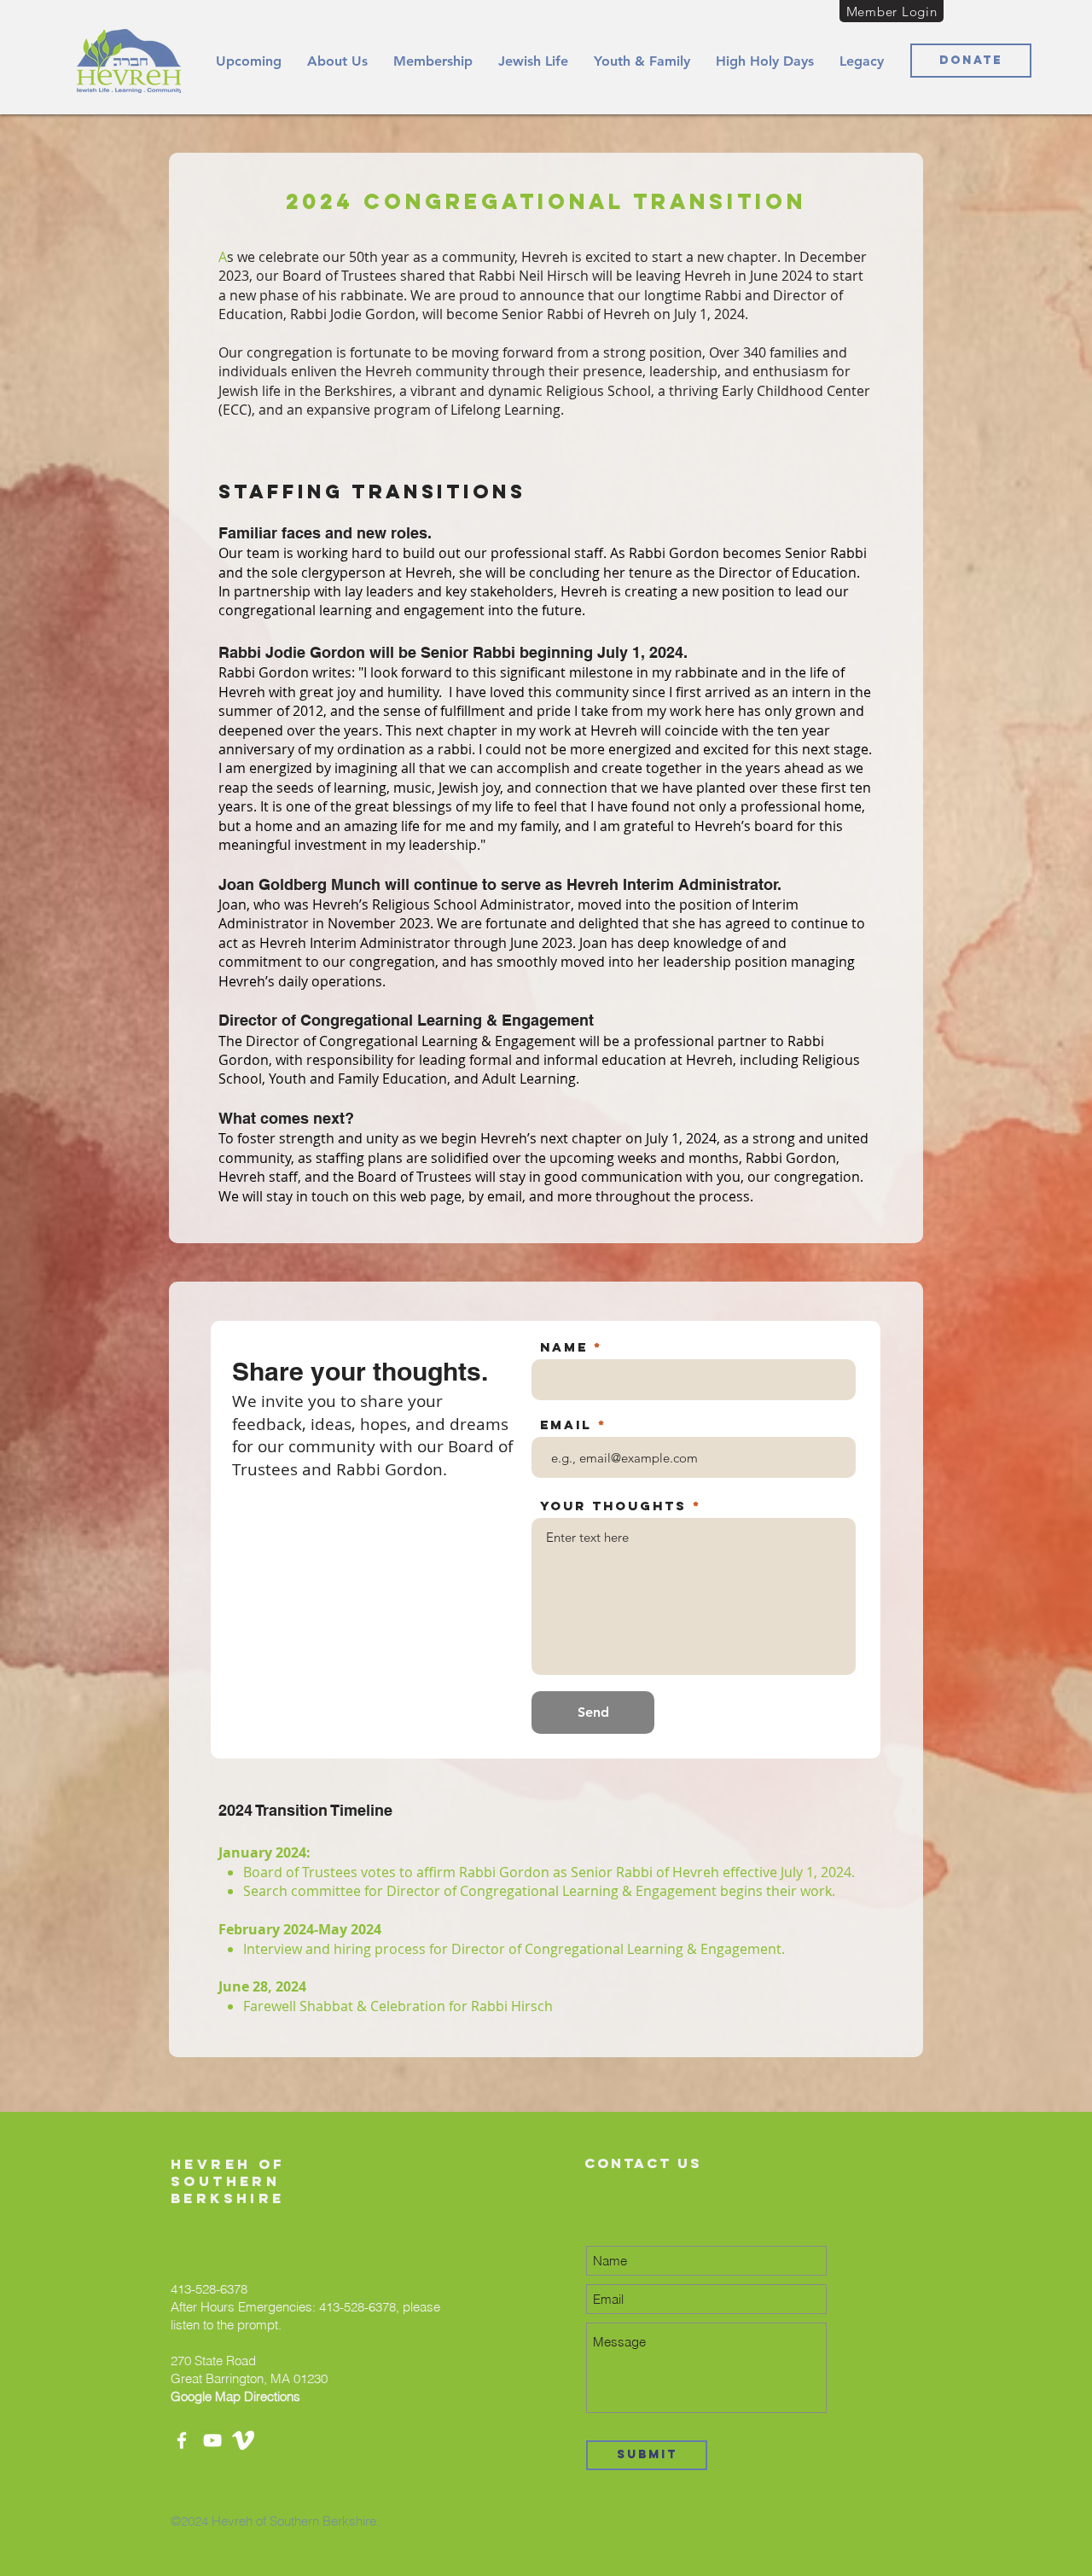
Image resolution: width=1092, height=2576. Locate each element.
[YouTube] (212, 2440)
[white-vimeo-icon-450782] (243, 2440)
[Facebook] (182, 2440)
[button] (337, 61)
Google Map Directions (235, 2396)
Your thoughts (613, 1506)
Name (564, 1347)
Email (566, 1425)
